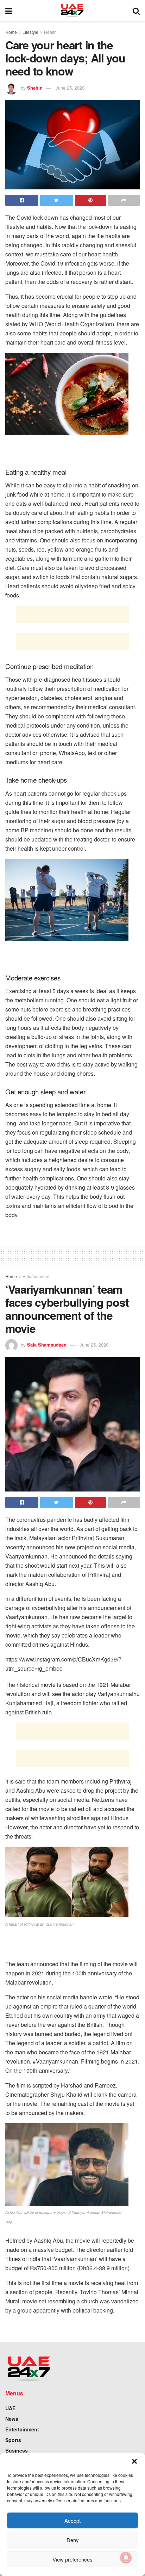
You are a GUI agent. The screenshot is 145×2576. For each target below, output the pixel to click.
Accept (72, 2520)
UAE (10, 2408)
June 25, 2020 (70, 88)
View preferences (72, 2559)
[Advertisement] (72, 614)
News (12, 2419)
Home (11, 32)
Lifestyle (30, 32)
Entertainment (36, 1276)
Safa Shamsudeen (47, 1345)
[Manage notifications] (126, 2558)
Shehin (35, 88)
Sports (13, 2440)
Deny (73, 2540)
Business (17, 2450)
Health (50, 32)
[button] (134, 2461)
